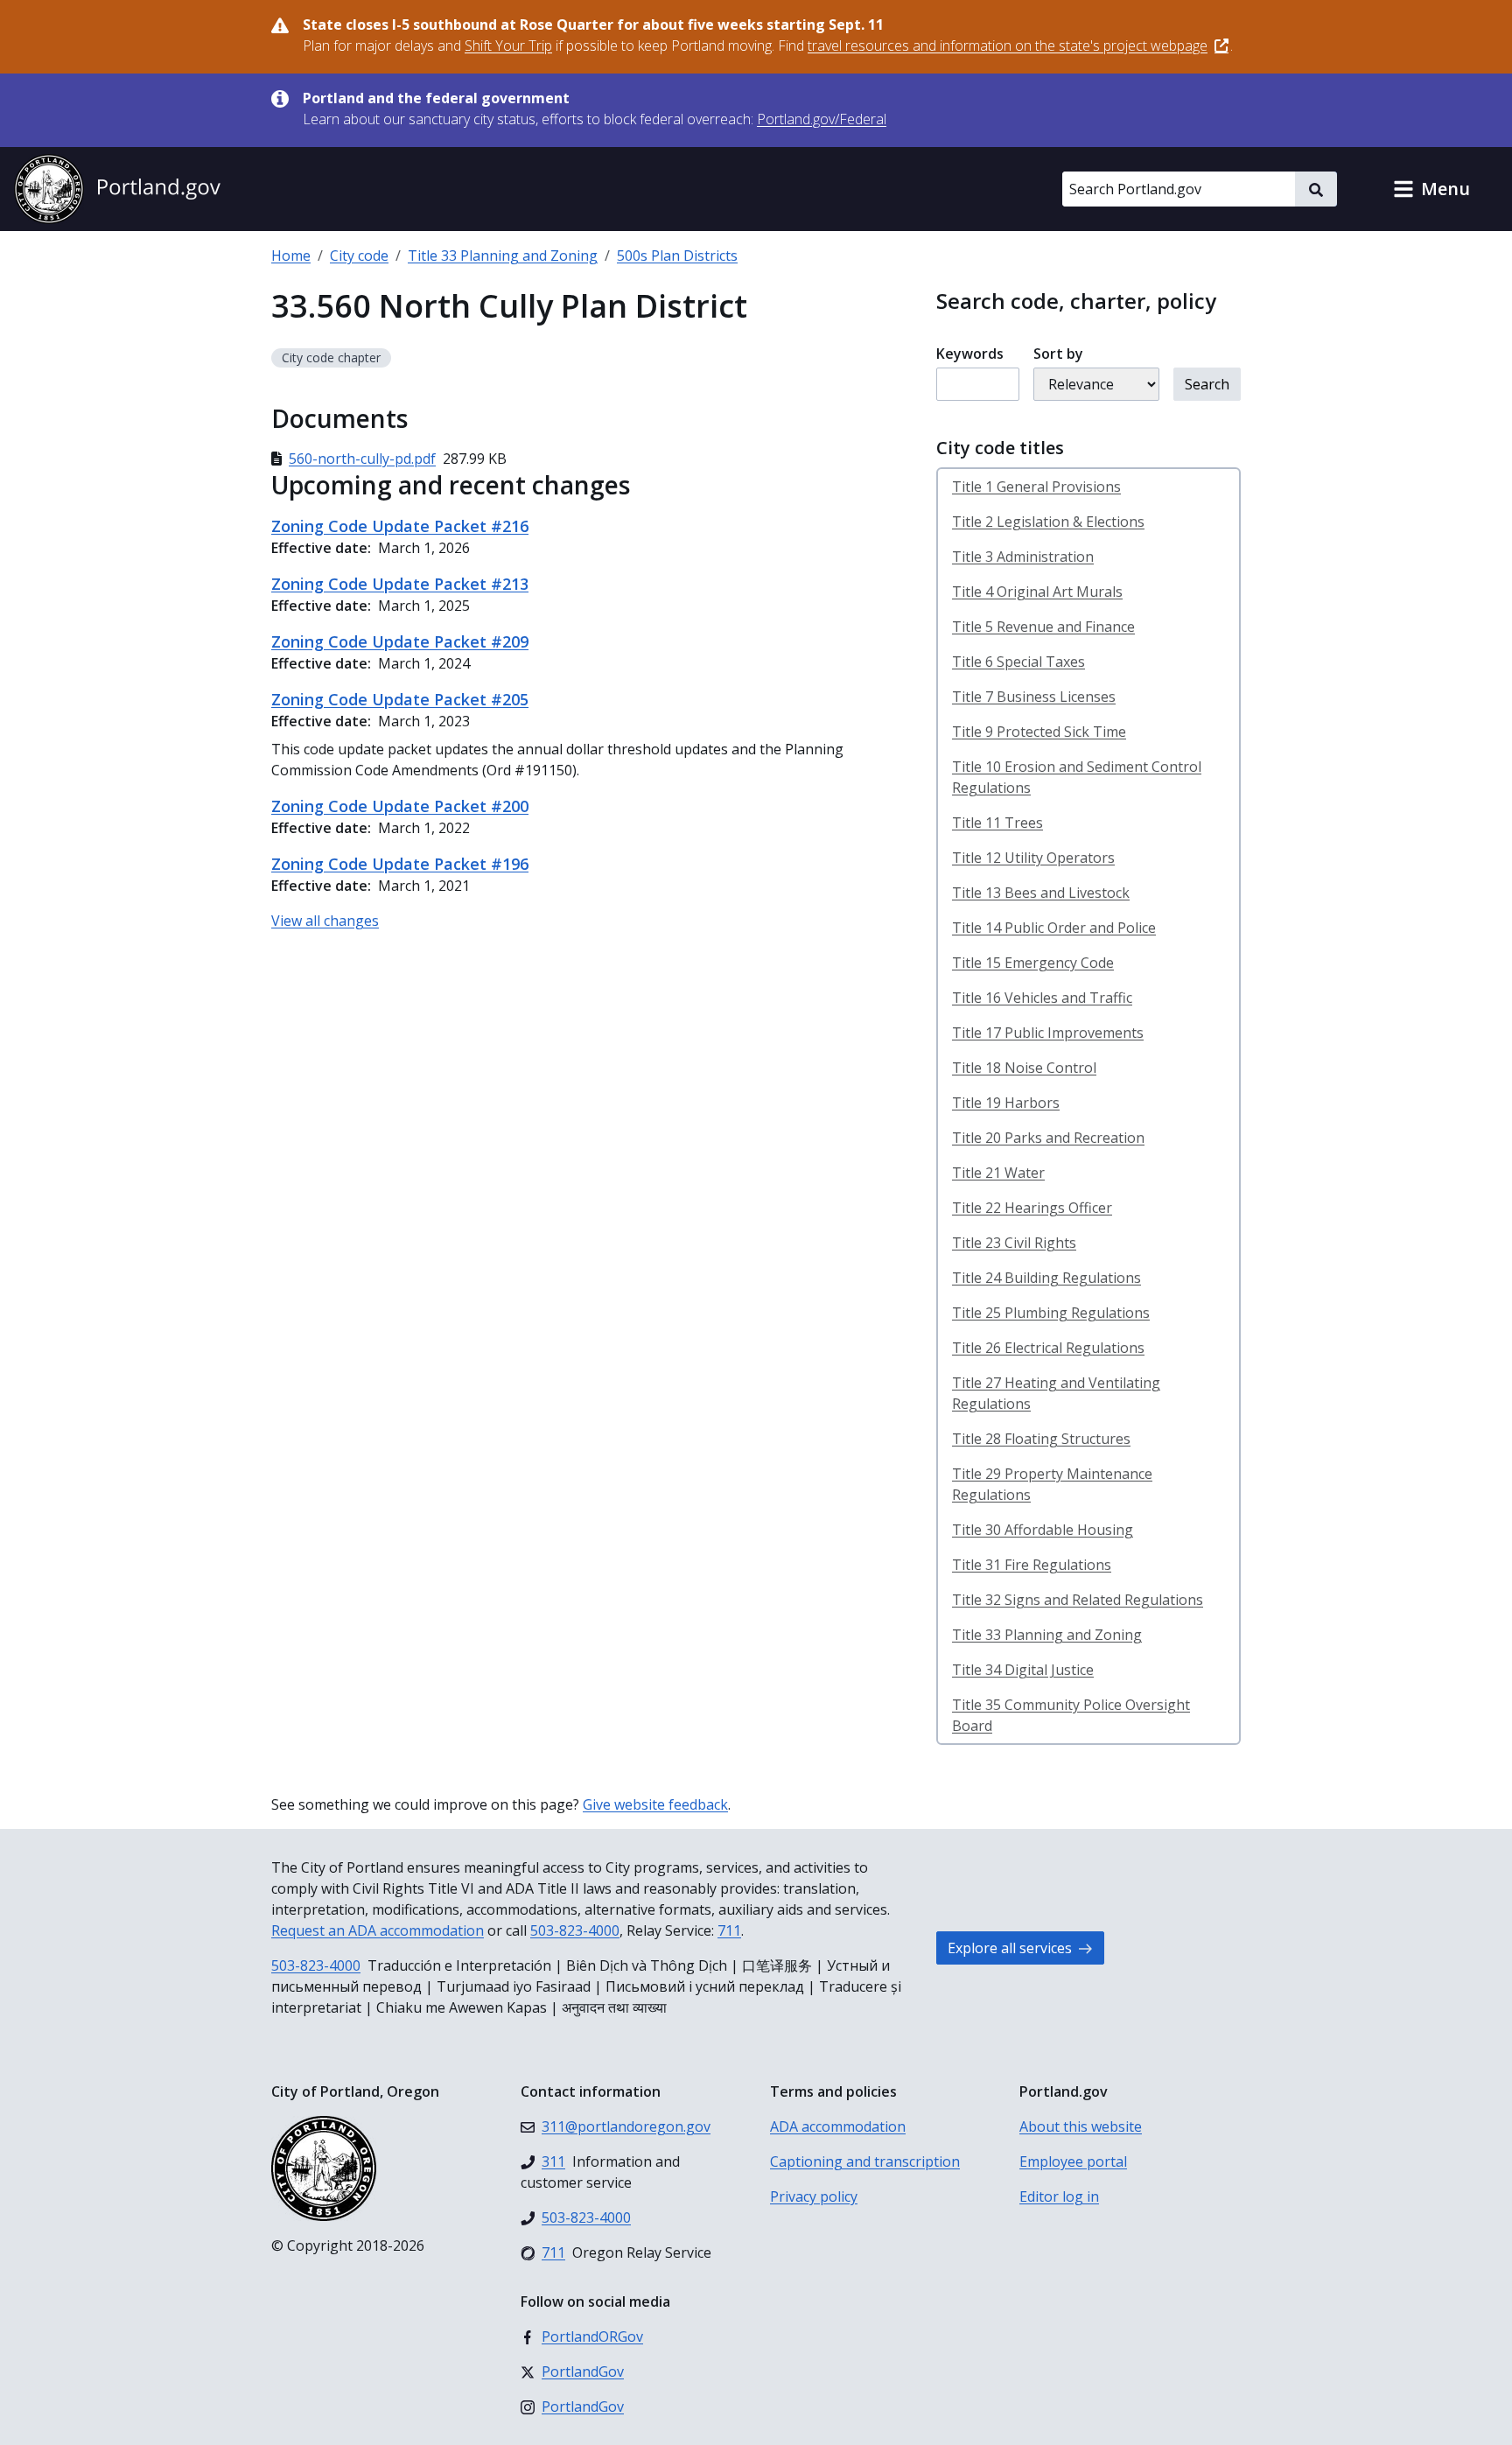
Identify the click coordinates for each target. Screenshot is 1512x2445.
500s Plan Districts (677, 256)
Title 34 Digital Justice (1023, 1670)
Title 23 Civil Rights (1014, 1243)
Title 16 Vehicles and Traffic (1042, 998)
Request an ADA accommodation (378, 1930)
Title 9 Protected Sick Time (1039, 732)
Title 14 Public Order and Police (1054, 928)
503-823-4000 (575, 1930)
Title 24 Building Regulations (1046, 1278)
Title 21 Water (998, 1173)
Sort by (1058, 354)
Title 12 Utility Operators (1033, 858)
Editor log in (1059, 2196)
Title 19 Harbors (1006, 1103)
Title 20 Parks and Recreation (1048, 1138)
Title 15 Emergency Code (1033, 963)
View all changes (325, 921)
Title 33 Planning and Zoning (503, 256)
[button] (1431, 189)
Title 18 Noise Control (1024, 1068)
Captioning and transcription (865, 2161)
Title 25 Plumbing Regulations (1051, 1313)
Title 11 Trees (997, 823)
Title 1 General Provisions (1036, 487)
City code (359, 256)
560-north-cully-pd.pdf (362, 459)
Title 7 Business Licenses (1034, 697)
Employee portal (1073, 2161)
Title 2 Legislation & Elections (1048, 522)
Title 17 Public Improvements (1048, 1033)
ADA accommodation (838, 2126)
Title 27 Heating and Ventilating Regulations (1056, 1393)
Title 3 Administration (1023, 557)
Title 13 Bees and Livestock (1041, 893)
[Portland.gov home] (117, 189)
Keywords (970, 354)
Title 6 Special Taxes (1018, 662)
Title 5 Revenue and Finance (1043, 627)
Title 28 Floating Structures (1041, 1439)
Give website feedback (655, 1804)
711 (729, 1930)
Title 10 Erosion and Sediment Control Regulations (1077, 777)
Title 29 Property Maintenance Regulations (1052, 1484)
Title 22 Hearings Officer (1032, 1208)
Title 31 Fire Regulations (1032, 1565)
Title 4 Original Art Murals (1037, 592)
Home (291, 256)
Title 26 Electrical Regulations (1048, 1348)
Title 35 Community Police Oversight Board (1071, 1715)
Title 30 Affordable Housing (1043, 1530)
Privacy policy (814, 2196)
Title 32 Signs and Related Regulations (1078, 1600)
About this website (1081, 2126)
